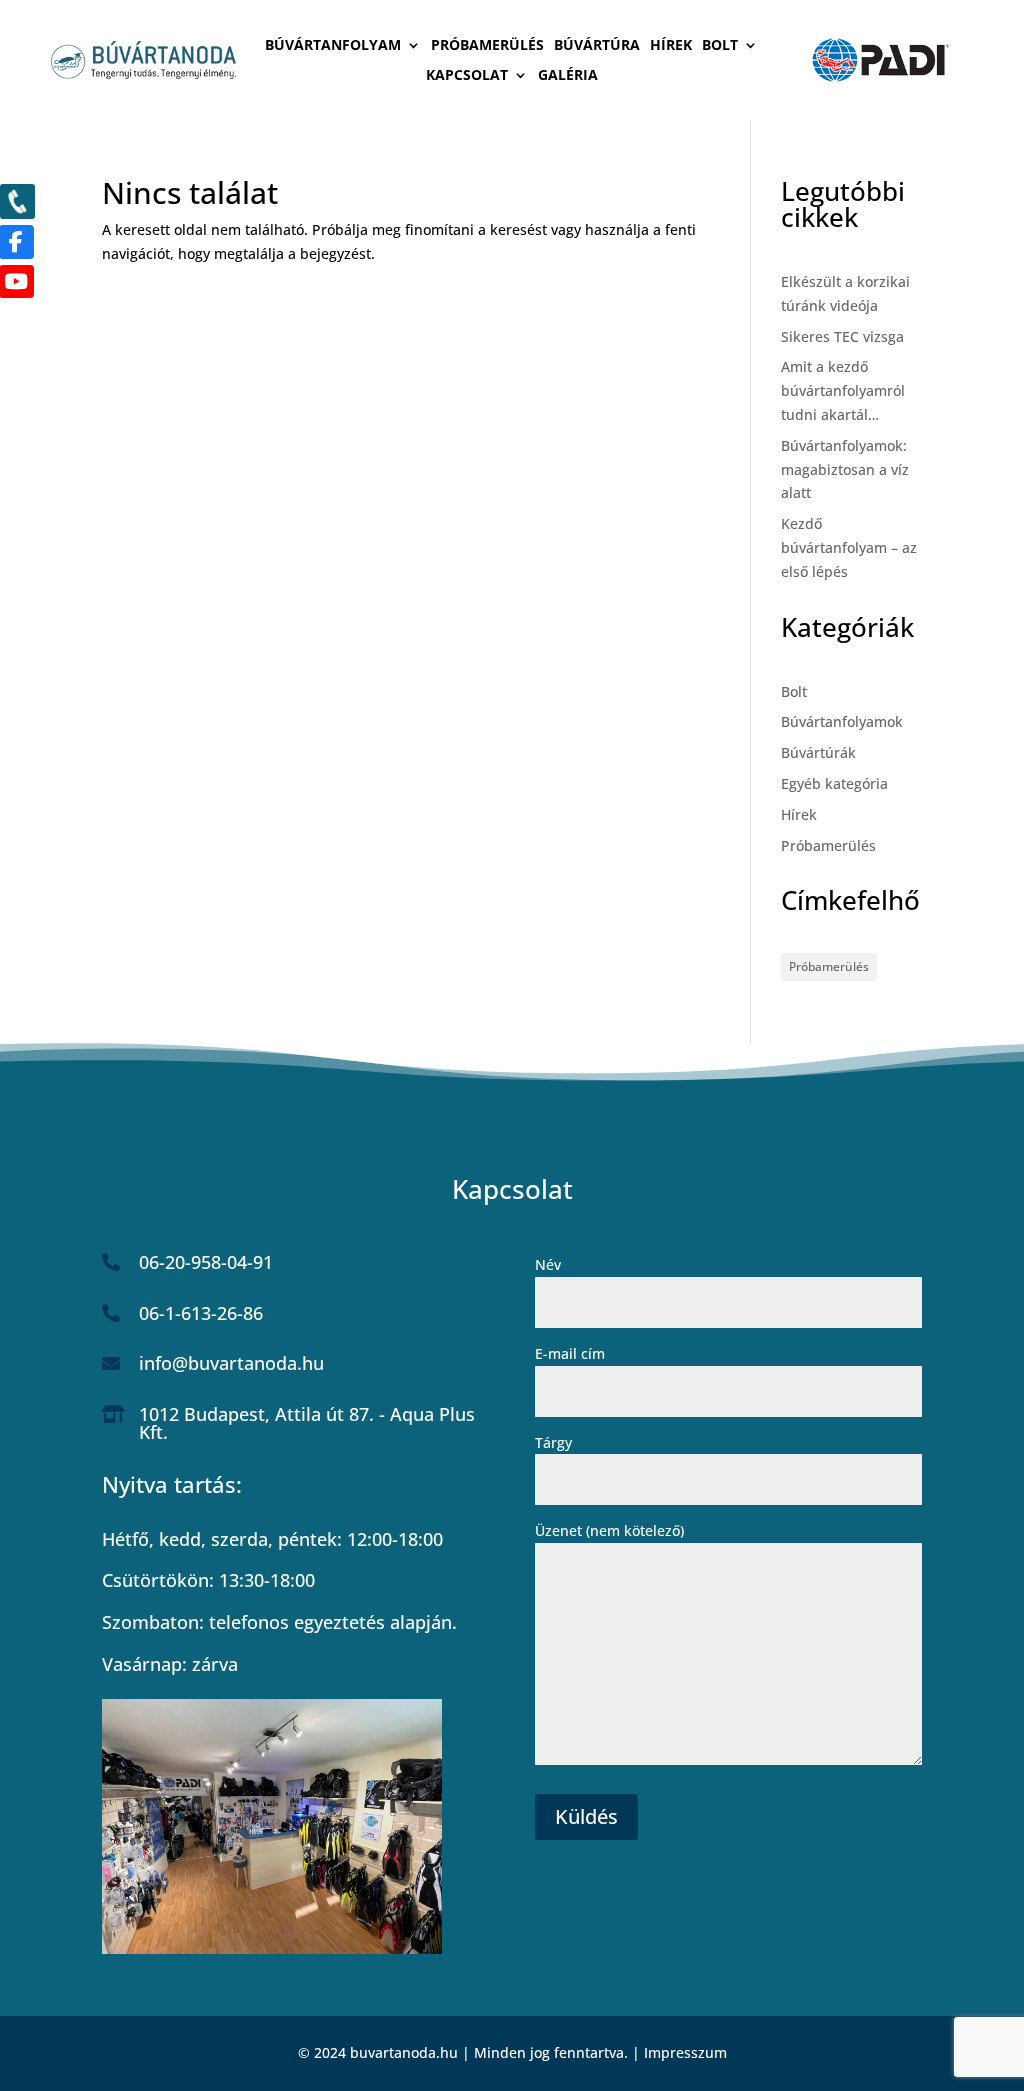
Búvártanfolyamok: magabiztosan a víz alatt (845, 469)
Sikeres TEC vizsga (842, 336)
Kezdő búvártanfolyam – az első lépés (849, 547)
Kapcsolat (467, 76)
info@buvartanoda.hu (231, 1363)
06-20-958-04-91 (206, 1262)
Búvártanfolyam (333, 46)
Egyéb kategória (834, 783)
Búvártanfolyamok (842, 721)
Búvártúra (597, 46)
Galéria (568, 76)
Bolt (720, 46)
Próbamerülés (487, 46)
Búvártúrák (818, 752)
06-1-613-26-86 (201, 1313)
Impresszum (685, 2052)
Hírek (671, 46)
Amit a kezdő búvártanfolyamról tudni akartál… (843, 390)
